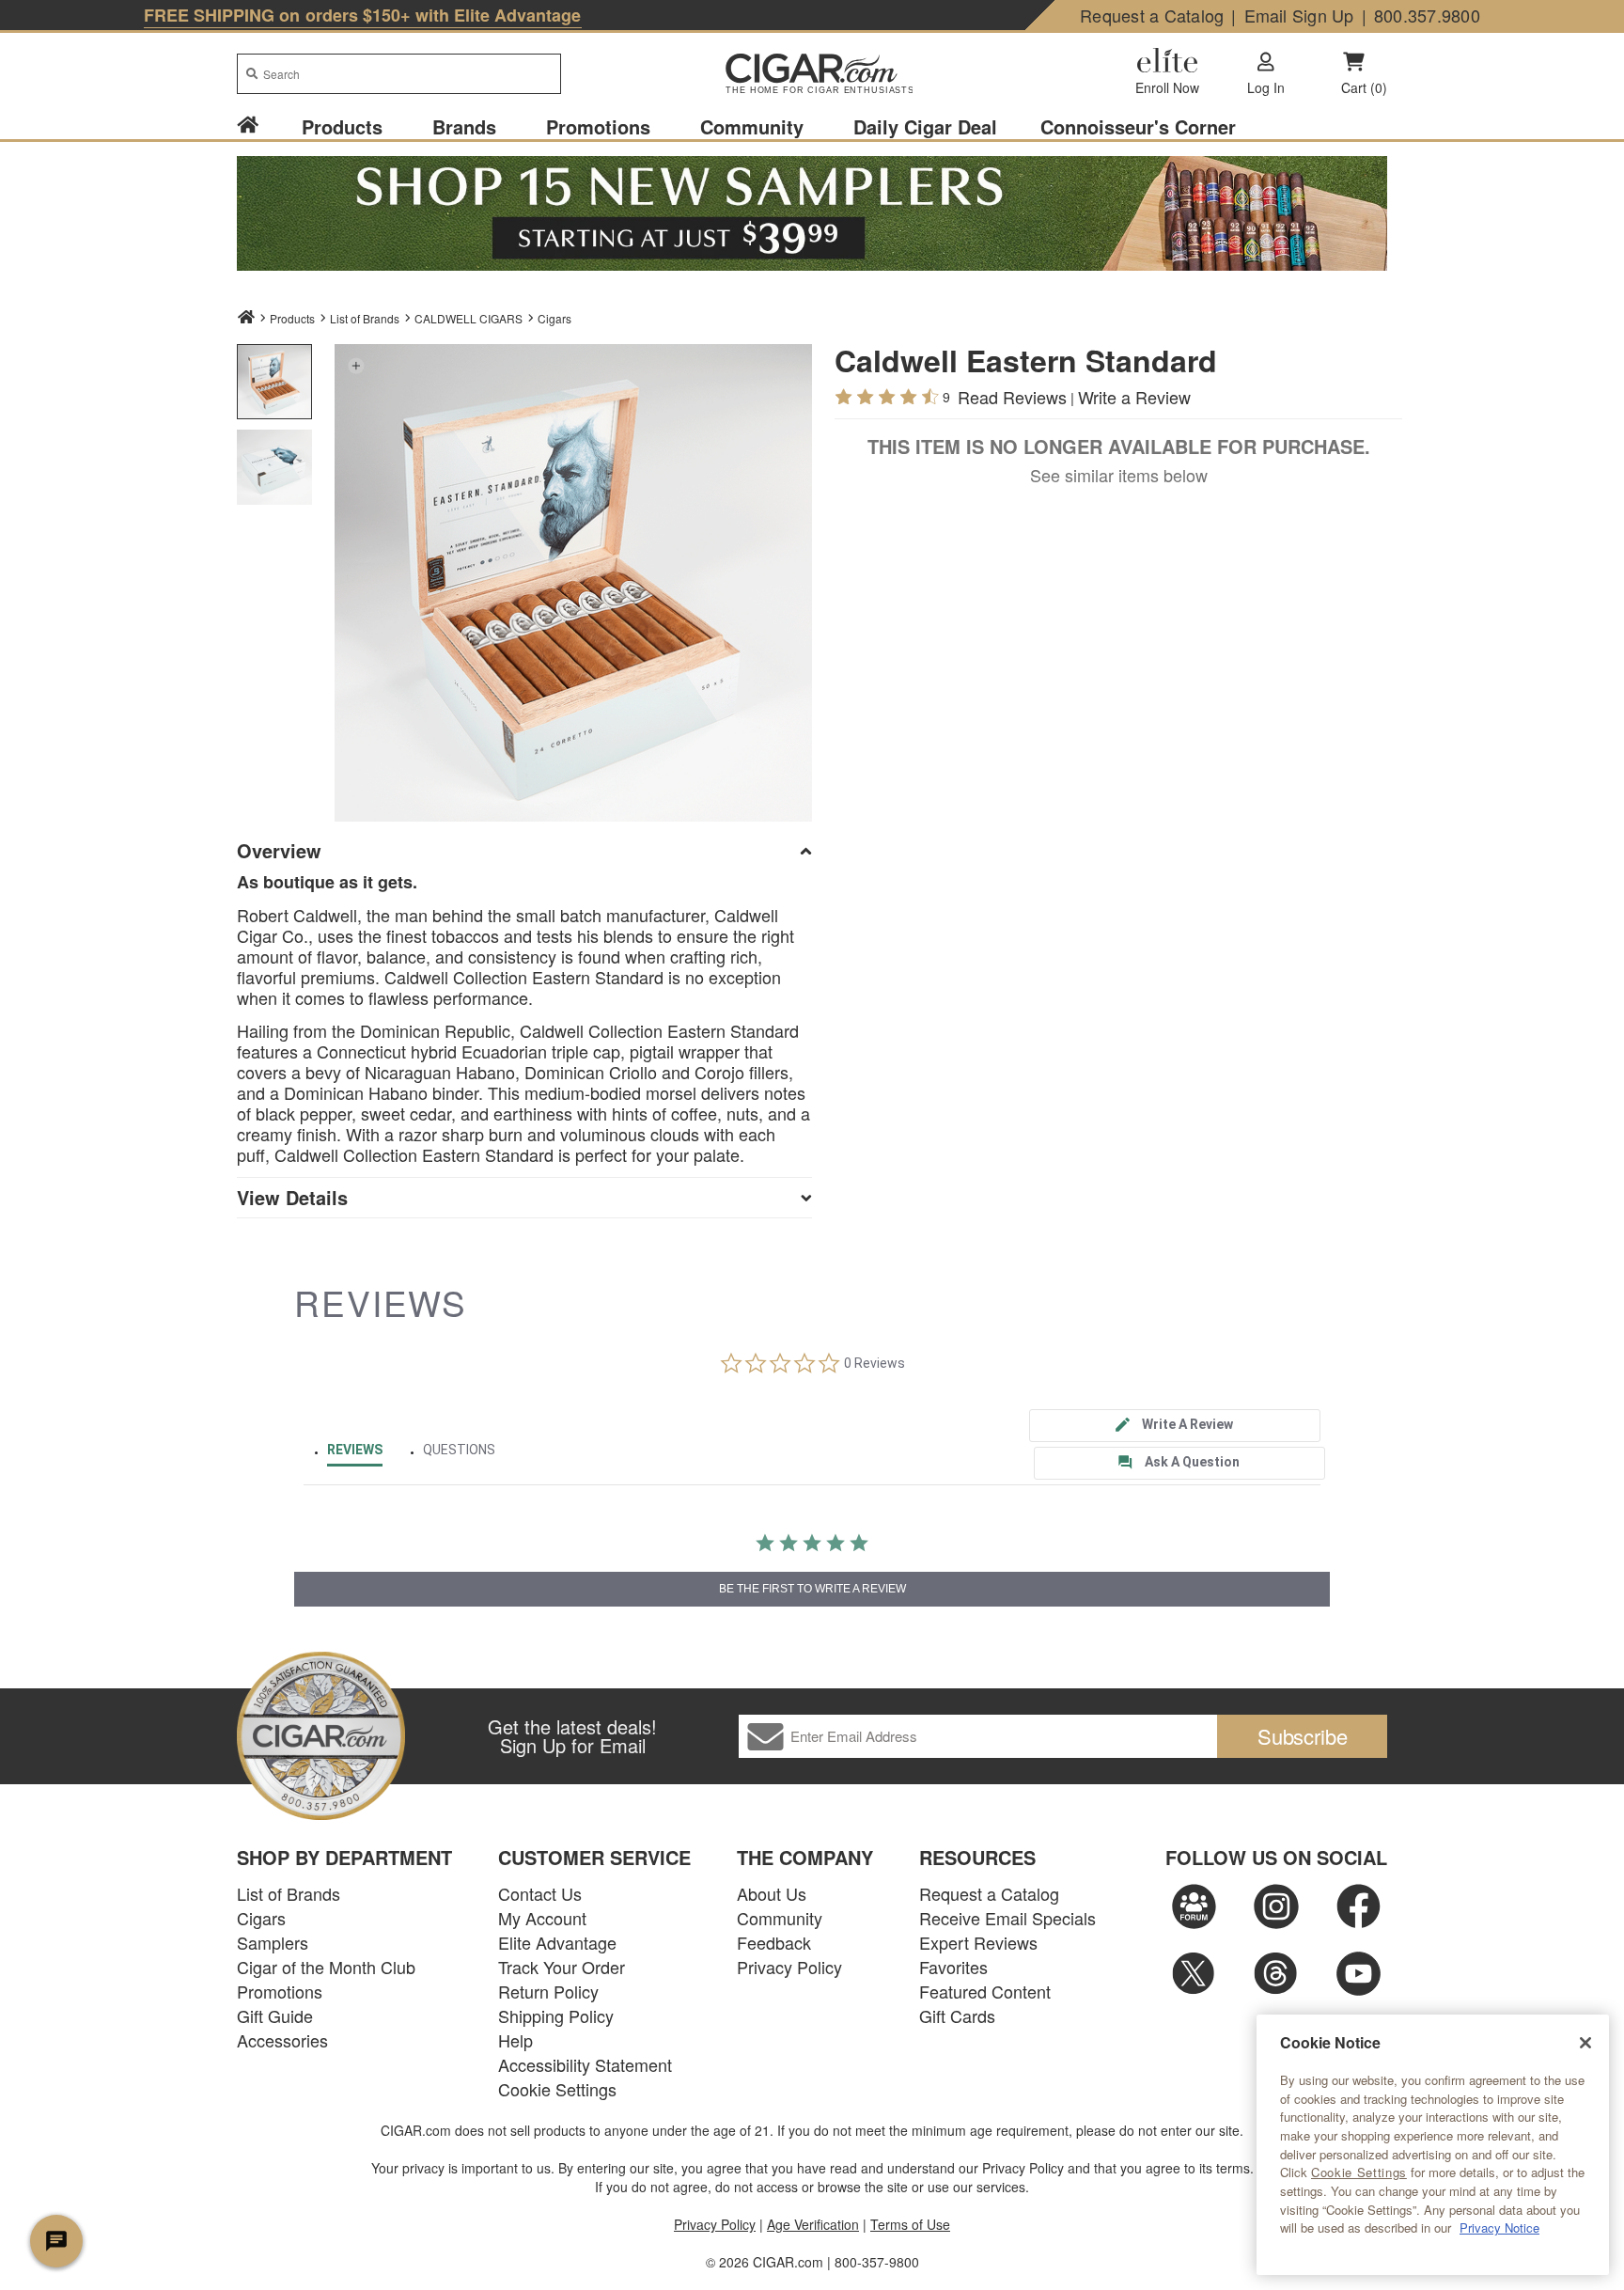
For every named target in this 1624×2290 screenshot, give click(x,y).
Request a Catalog (1152, 15)
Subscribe (1303, 1736)
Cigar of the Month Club (326, 1967)
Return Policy (548, 1991)
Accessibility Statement (585, 2064)
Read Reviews (1012, 397)
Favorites (953, 1967)
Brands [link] (464, 126)
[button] (356, 365)
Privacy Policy (789, 1967)
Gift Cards (957, 2016)
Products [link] (342, 126)
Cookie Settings (1359, 2172)
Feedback (774, 1942)
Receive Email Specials (1007, 1918)
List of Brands (289, 1893)
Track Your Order (562, 1967)
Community (780, 1918)
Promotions (280, 1991)
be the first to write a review (812, 1589)
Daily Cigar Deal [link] (925, 126)
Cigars (554, 318)
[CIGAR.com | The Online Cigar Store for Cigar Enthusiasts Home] (812, 75)
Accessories (282, 2040)
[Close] (1585, 2043)
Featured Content (985, 1991)
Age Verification (813, 2224)
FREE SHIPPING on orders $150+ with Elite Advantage (363, 15)
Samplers (273, 1942)
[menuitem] (258, 126)
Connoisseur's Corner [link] (1138, 126)
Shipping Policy (556, 2016)
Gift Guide (275, 2016)
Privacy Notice (1499, 2227)
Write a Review (1134, 397)
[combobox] (399, 74)
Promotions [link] (598, 126)
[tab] (1175, 1426)
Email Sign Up (1299, 15)
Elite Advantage (557, 1942)
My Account (542, 1918)
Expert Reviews (978, 1942)
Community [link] (752, 126)
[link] (248, 126)
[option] (274, 382)
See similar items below (1119, 475)
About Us (772, 1893)
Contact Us (540, 1893)
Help (515, 2040)
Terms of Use (910, 2224)
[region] (1433, 2145)
